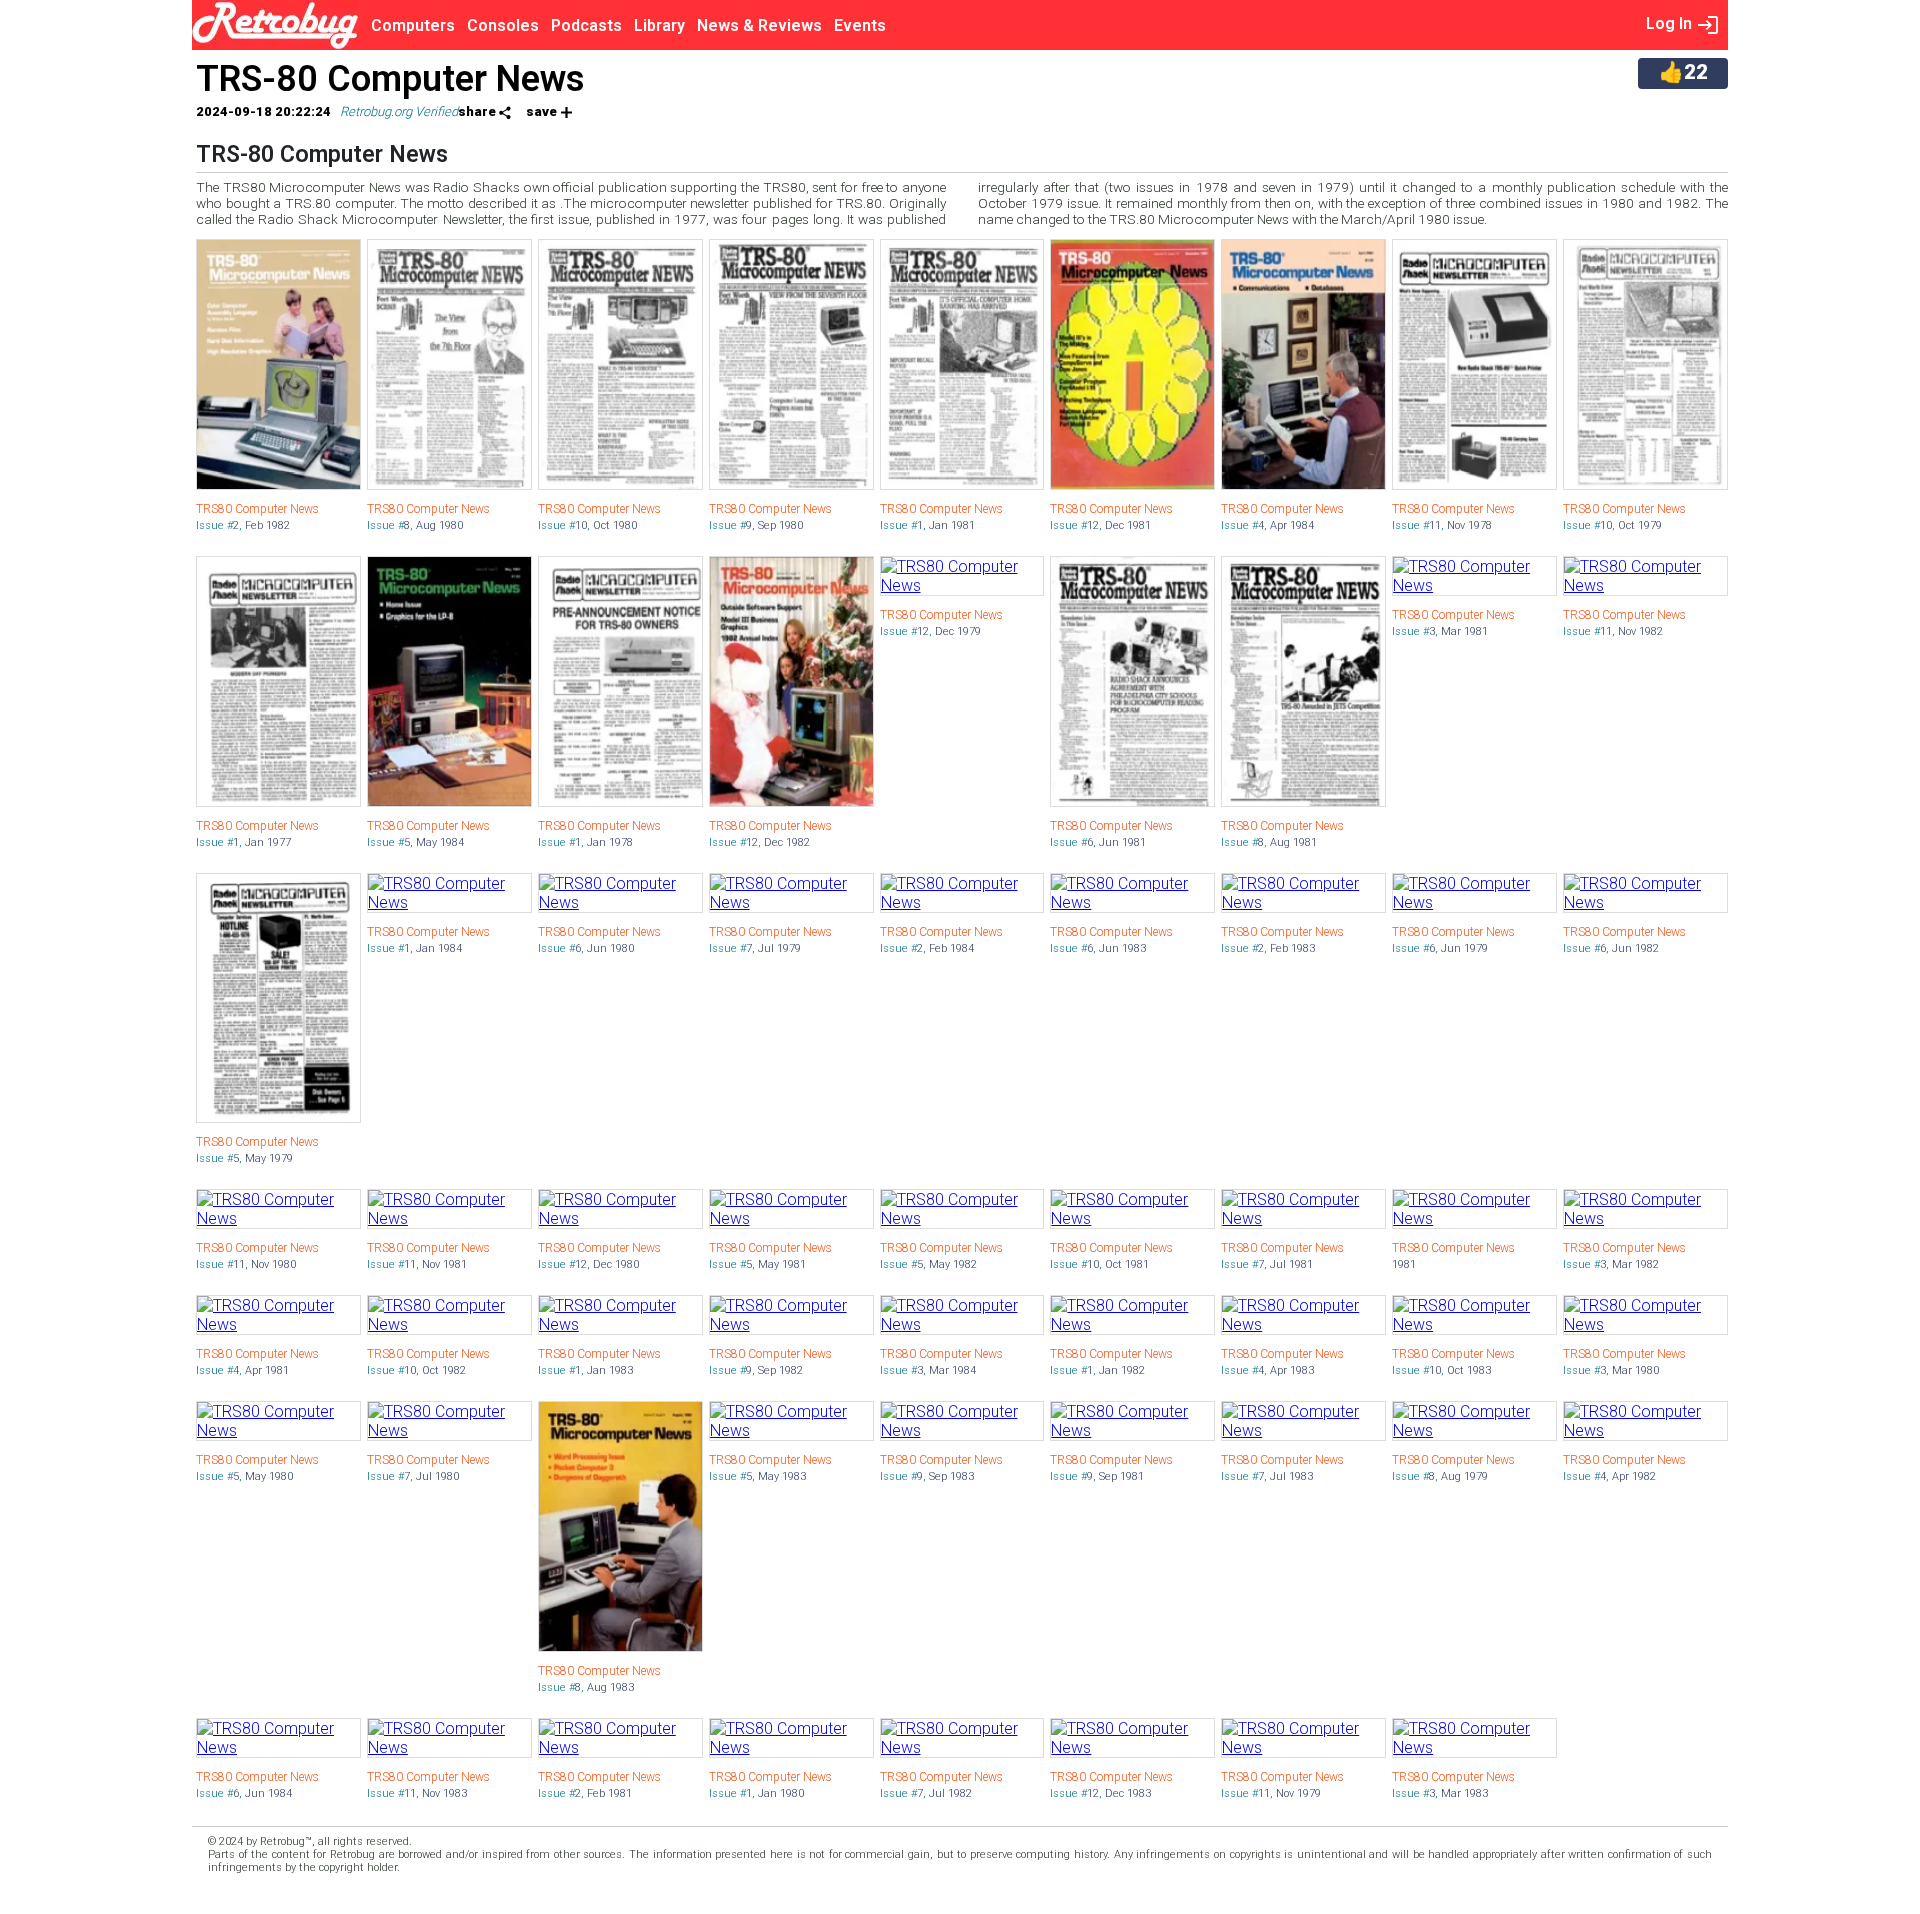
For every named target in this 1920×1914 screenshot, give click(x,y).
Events (860, 25)
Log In (1671, 23)
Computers (413, 25)
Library (659, 25)
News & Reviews (759, 25)
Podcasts (586, 25)
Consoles (503, 25)
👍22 (1683, 72)
